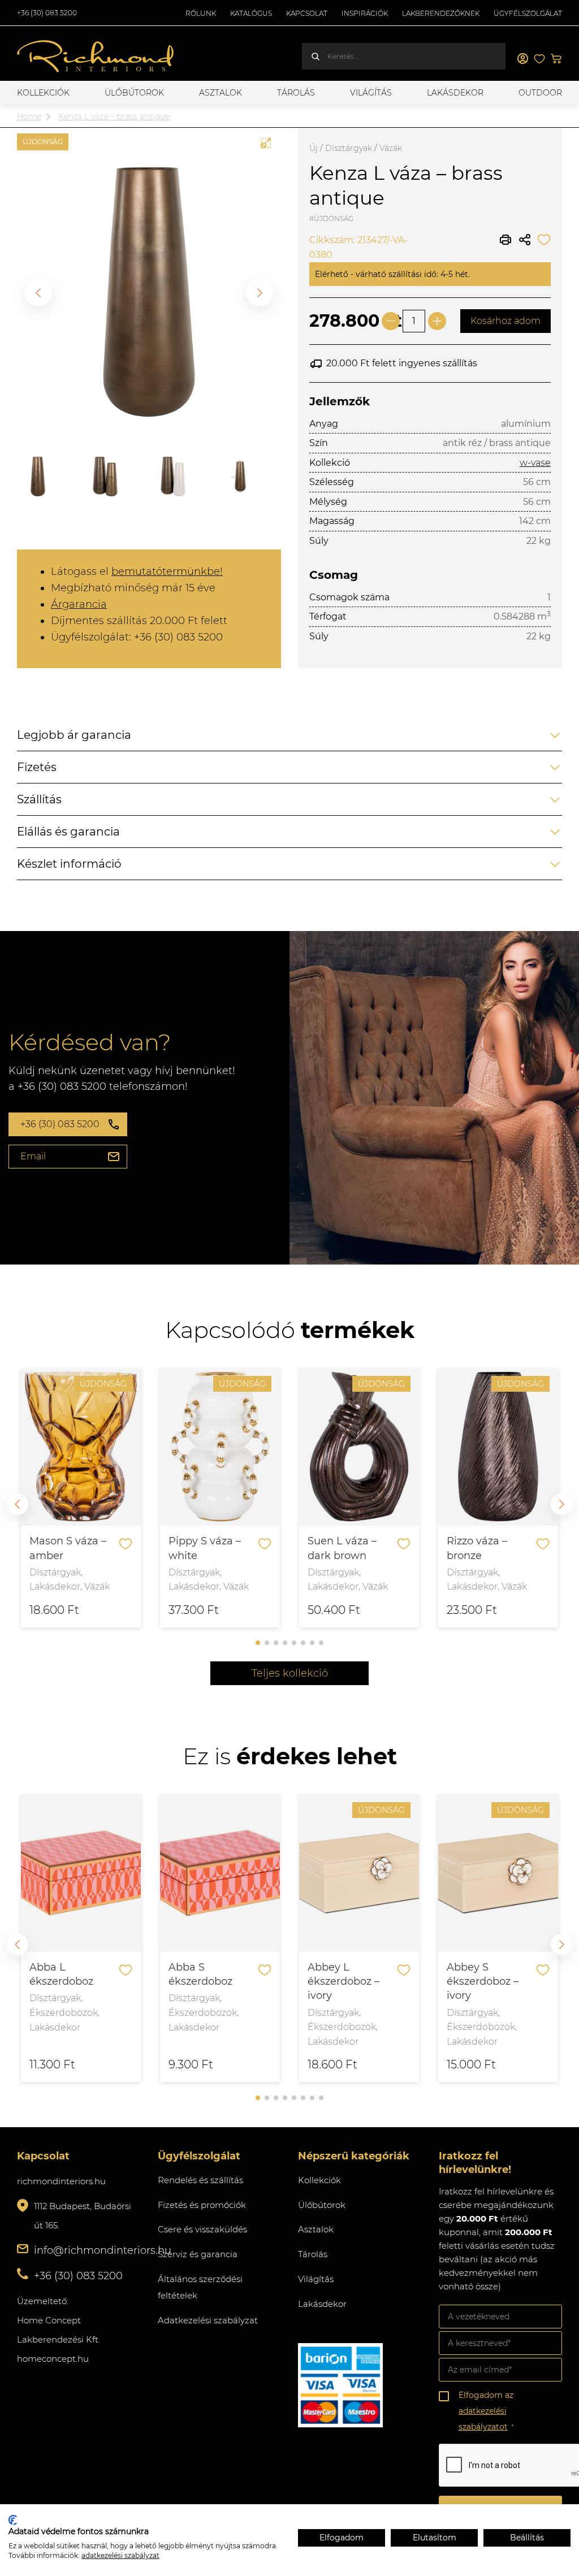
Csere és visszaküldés (202, 2229)
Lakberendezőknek (441, 13)
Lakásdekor (455, 93)
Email (33, 1156)
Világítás (371, 93)
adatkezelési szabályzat (120, 2555)
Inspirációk (365, 13)
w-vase (535, 463)
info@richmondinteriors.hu (103, 2250)
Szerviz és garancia (198, 2254)
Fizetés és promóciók (202, 2205)
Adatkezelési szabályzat (208, 2320)
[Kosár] (556, 59)
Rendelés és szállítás (200, 2180)
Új (314, 148)
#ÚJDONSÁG (331, 218)
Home (29, 116)
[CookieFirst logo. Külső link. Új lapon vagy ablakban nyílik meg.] (13, 2520)
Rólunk (201, 13)
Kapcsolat (307, 13)
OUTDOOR (540, 93)
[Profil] (522, 59)
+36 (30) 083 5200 (47, 13)
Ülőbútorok (134, 93)
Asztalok (221, 93)
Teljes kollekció (290, 1673)
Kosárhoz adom (505, 321)
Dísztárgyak (349, 148)
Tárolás (296, 93)
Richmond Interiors (96, 57)
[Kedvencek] (539, 59)
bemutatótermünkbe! (167, 572)
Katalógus (251, 13)
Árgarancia (79, 604)
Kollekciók (43, 93)
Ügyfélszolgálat (528, 13)
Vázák (391, 148)
